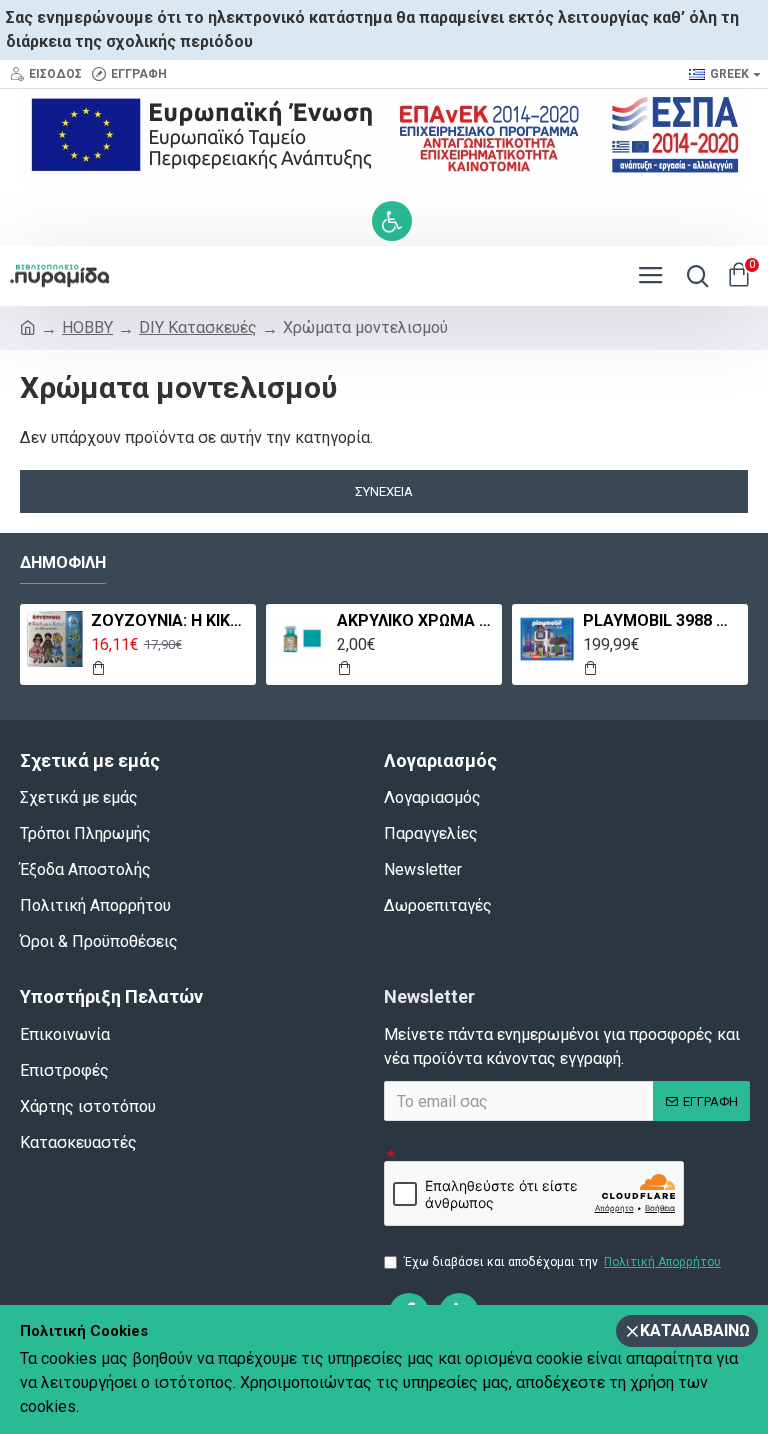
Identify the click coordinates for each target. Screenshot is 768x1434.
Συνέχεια (384, 491)
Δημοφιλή (63, 562)
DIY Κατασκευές (198, 327)
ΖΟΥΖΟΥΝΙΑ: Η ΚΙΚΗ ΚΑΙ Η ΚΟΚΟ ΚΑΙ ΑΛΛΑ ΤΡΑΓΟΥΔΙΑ (170, 620)
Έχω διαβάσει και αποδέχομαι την (562, 1262)
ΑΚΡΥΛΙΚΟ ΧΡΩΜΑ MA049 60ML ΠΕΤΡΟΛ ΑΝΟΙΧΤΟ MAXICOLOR (416, 620)
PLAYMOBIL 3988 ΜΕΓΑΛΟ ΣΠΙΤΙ (662, 620)
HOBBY (87, 327)
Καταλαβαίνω (695, 1330)
